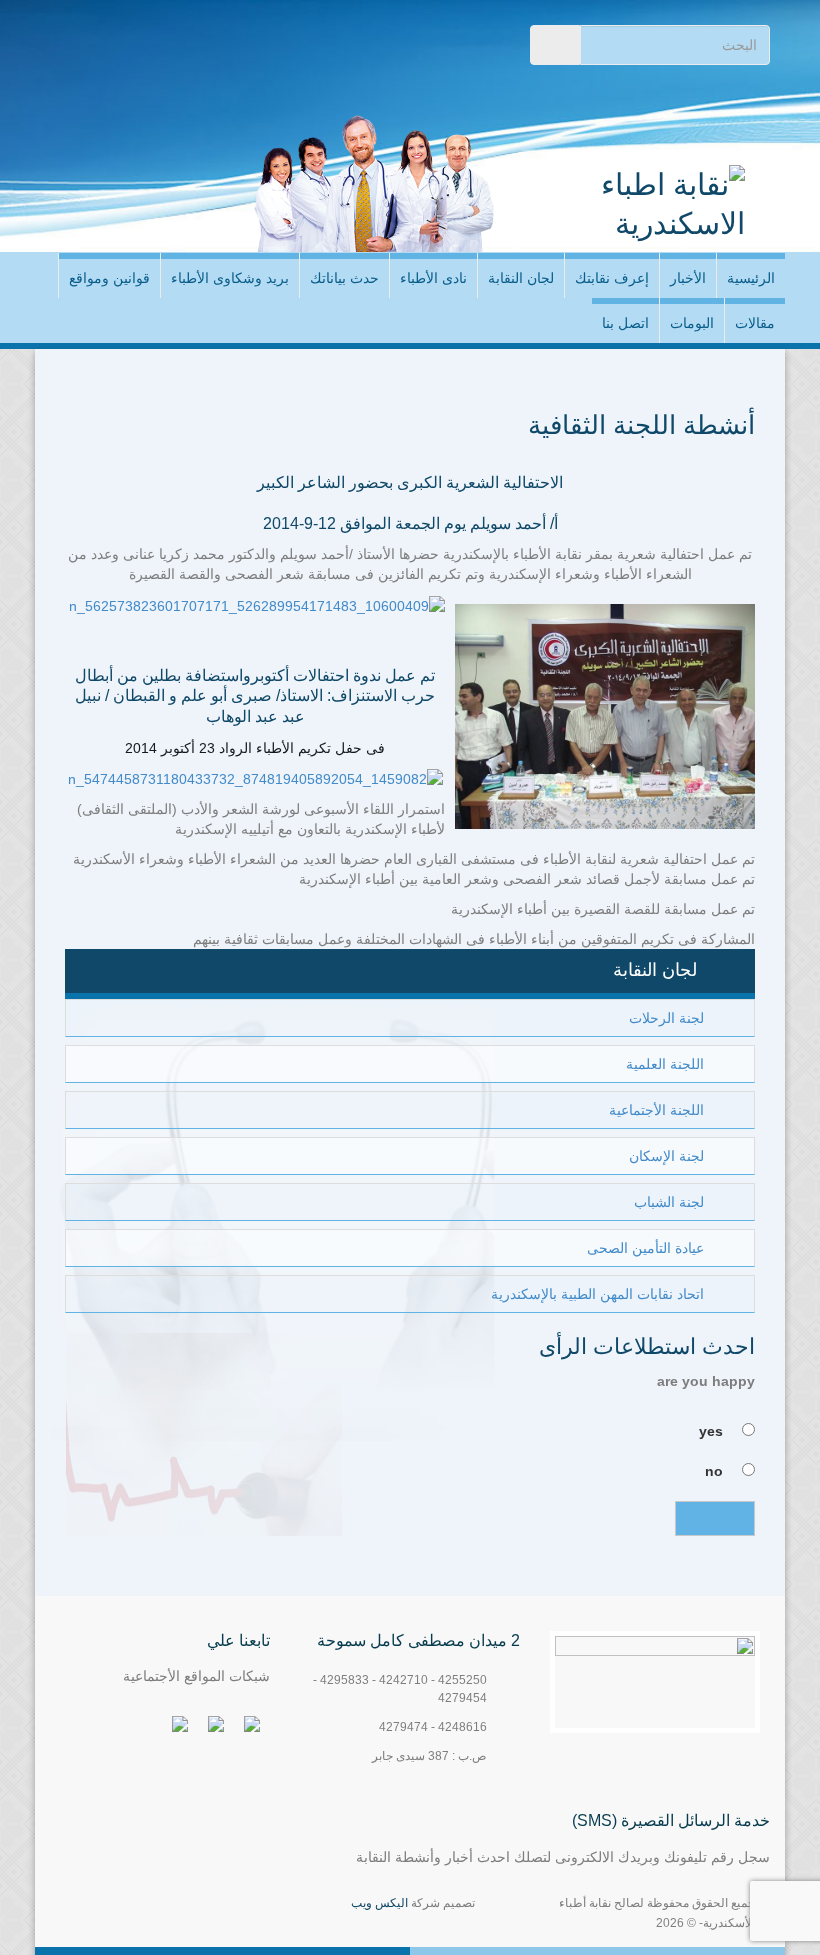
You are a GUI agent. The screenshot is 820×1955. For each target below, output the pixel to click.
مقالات (755, 323)
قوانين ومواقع (109, 278)
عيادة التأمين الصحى (645, 1248)
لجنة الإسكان (666, 1156)
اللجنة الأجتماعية (656, 1110)
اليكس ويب (379, 1903)
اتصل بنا (625, 323)
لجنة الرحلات (666, 1018)
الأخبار (688, 278)
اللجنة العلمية (665, 1064)
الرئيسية (751, 278)
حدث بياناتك (344, 278)
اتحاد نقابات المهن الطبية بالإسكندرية (597, 1294)
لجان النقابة (521, 278)
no (714, 1471)
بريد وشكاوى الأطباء (230, 278)
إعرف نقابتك (612, 278)
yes (711, 1431)
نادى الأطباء (433, 278)
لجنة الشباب (669, 1202)
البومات (692, 323)
